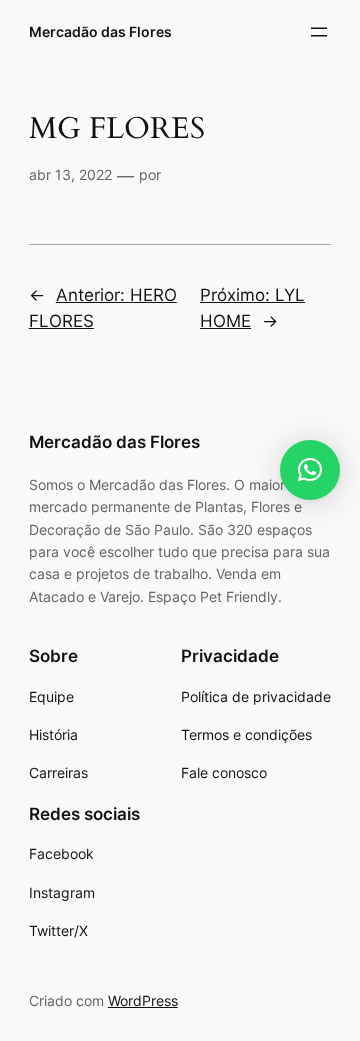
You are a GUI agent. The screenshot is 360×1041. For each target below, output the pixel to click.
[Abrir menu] (319, 32)
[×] (310, 470)
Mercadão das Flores (100, 31)
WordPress (143, 1000)
